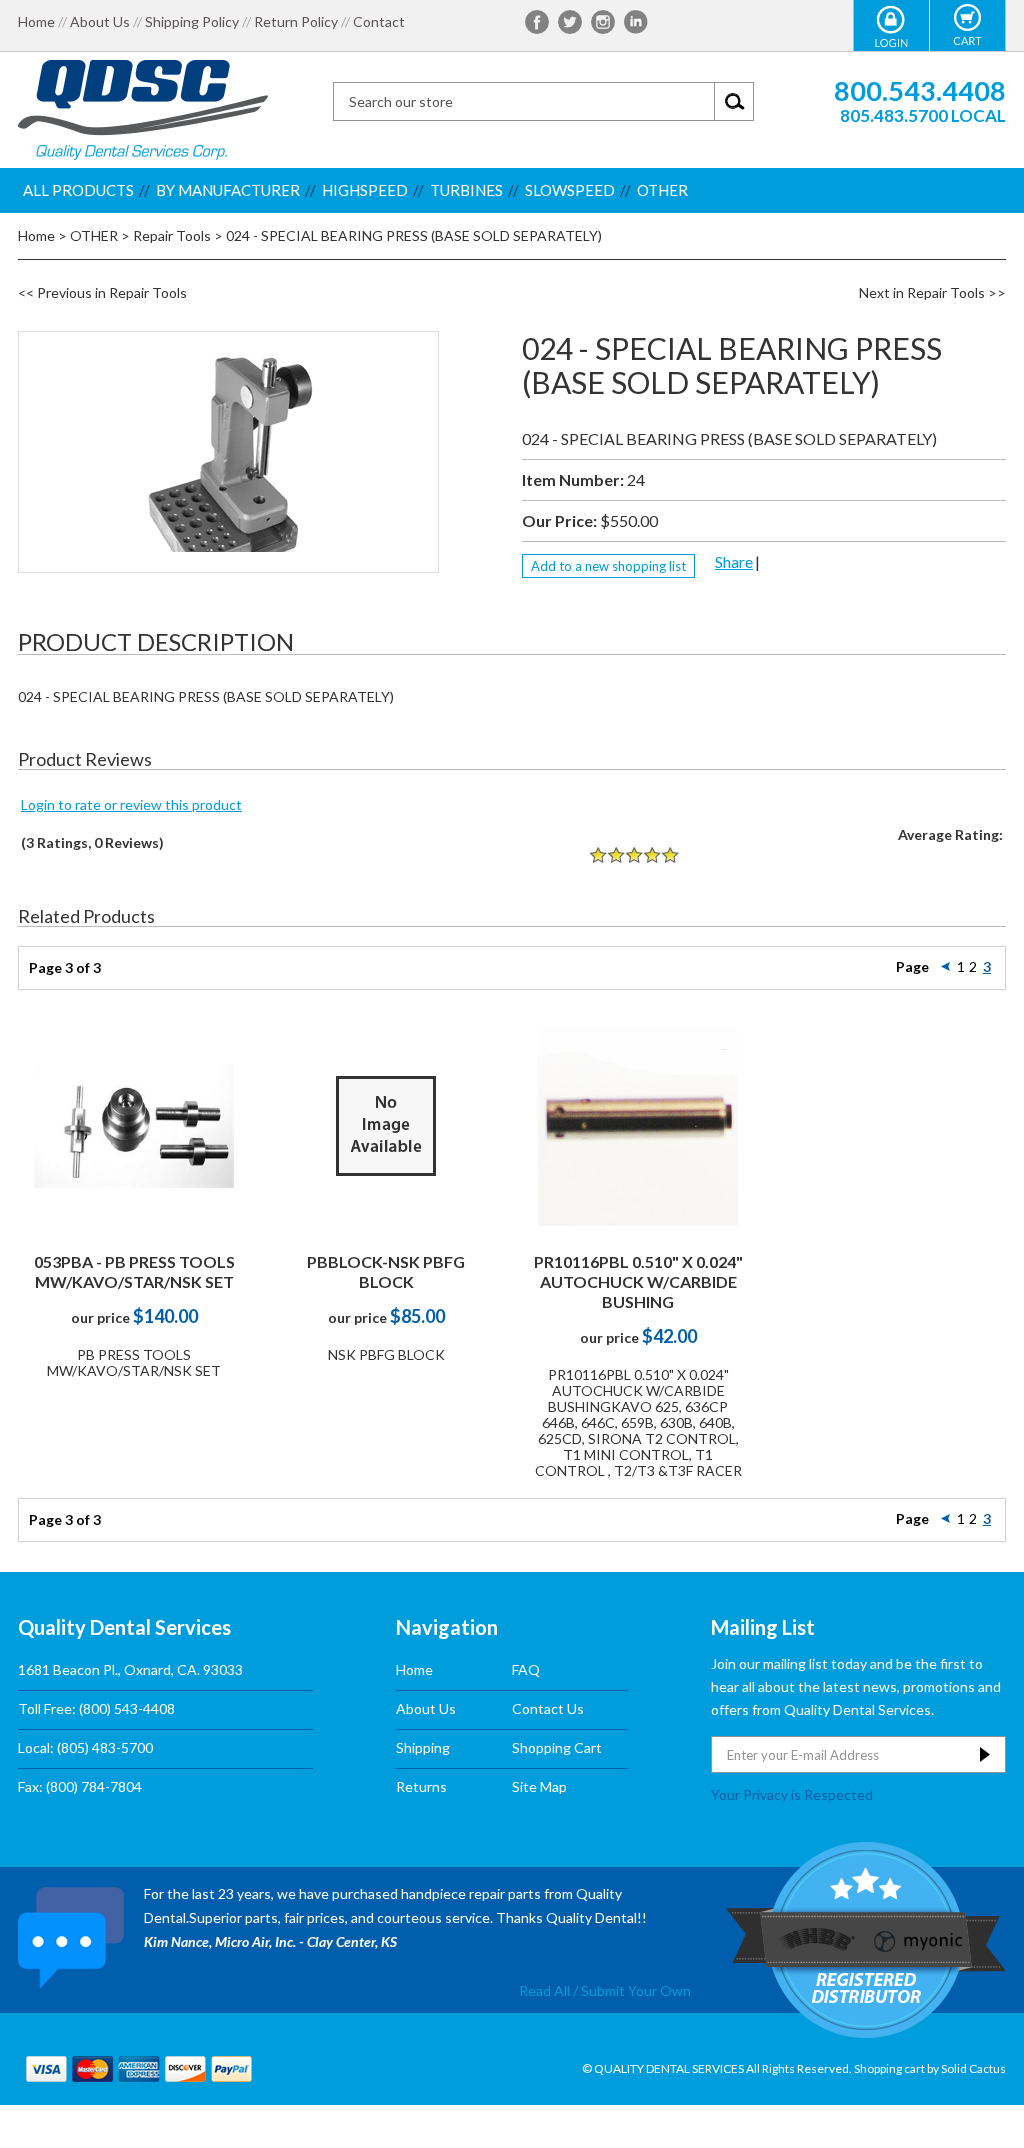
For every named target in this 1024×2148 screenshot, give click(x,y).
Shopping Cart (557, 1747)
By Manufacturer (228, 190)
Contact (379, 22)
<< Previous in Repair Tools (102, 292)
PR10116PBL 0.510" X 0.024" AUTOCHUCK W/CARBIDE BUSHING (638, 1281)
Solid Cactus (973, 2068)
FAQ (526, 1669)
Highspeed (365, 190)
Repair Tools (172, 235)
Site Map (539, 1786)
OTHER (662, 190)
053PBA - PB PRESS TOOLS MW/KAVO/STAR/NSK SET (134, 1271)
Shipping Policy (192, 22)
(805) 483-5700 (105, 1747)
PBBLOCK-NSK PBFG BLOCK (386, 1271)
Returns (421, 1786)
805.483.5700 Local (923, 115)
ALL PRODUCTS (78, 190)
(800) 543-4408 (127, 1708)
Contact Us (548, 1708)
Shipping (423, 1747)
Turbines (466, 190)
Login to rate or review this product (131, 804)
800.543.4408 (920, 90)
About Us (100, 22)
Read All (544, 1990)
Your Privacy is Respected (792, 1794)
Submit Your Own (636, 1990)
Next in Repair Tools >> (932, 292)
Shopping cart (889, 2068)
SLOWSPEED (570, 190)
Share (734, 561)
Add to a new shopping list (608, 566)
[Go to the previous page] (945, 966)
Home (36, 22)
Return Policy (296, 22)
